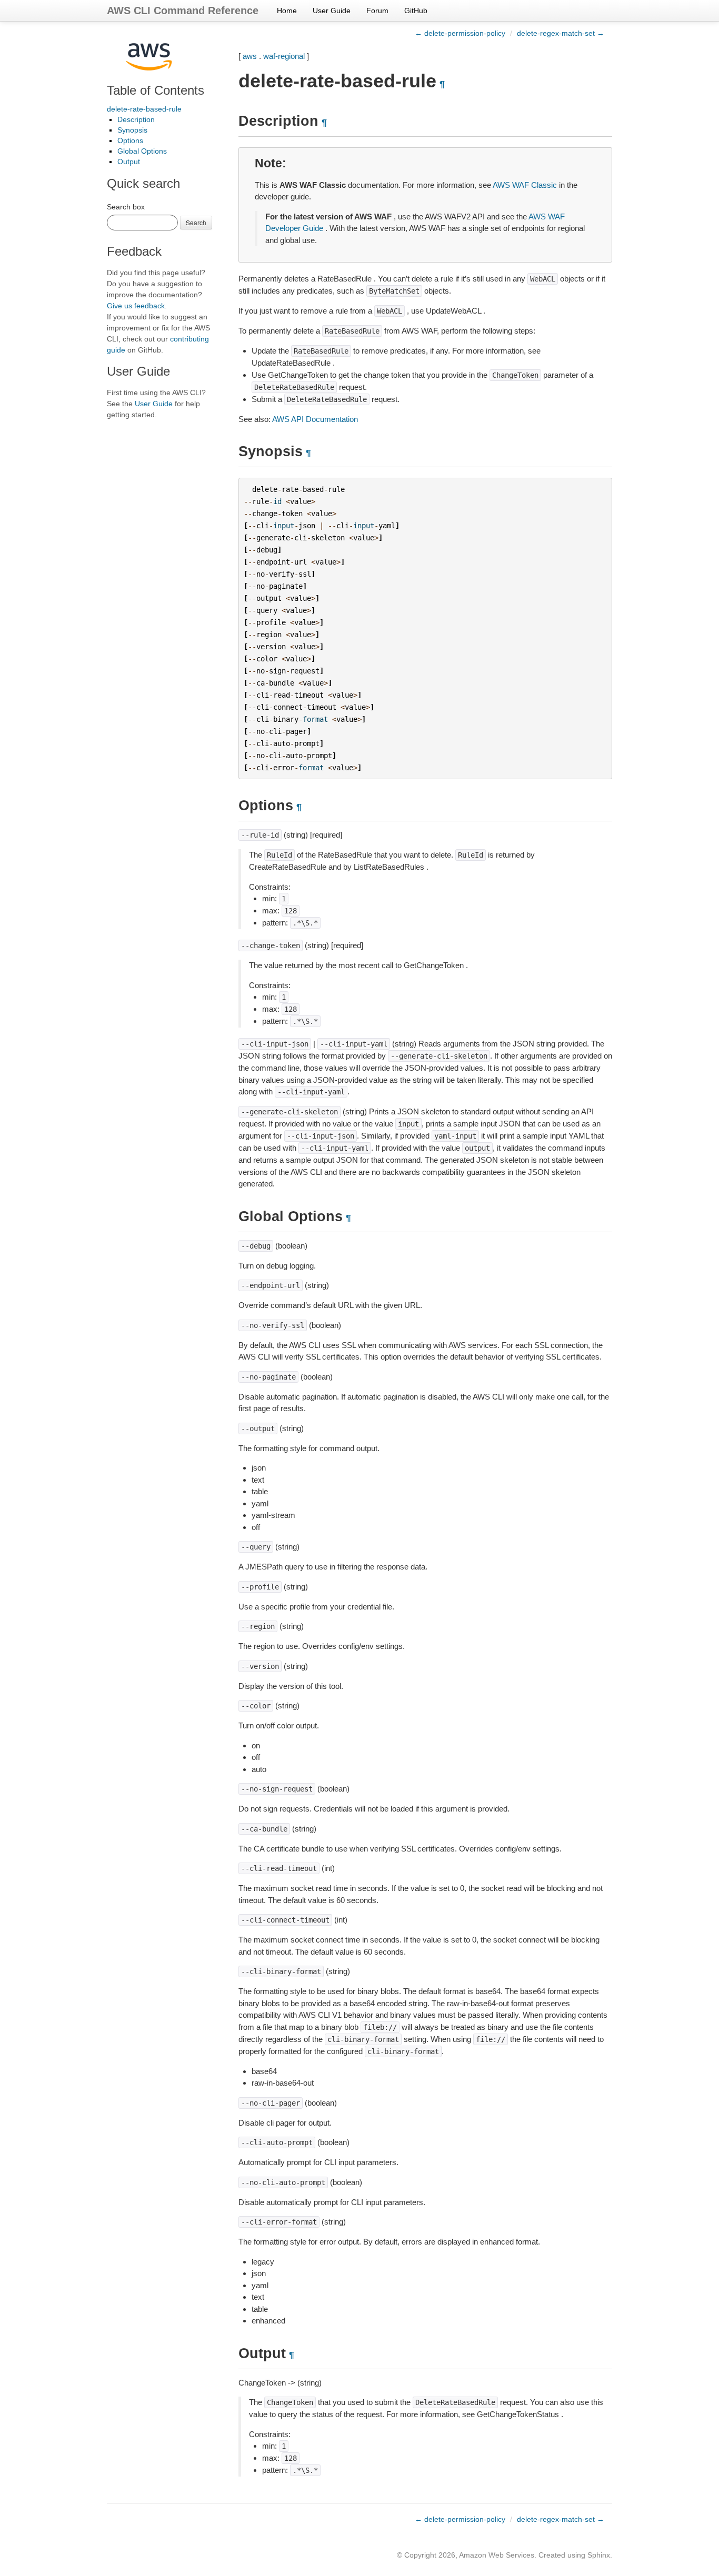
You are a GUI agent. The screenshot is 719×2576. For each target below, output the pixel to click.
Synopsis (132, 130)
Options (130, 140)
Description (136, 119)
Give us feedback (136, 306)
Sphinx (599, 2555)
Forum (377, 11)
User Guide (332, 11)
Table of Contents (156, 90)
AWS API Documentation (315, 419)
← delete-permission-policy (460, 33)
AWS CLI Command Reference (183, 11)
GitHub (416, 11)
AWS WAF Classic (525, 185)
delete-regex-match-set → (561, 33)
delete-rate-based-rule (144, 109)
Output (129, 162)
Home (287, 11)
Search (196, 222)
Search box (126, 207)
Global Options (142, 151)
